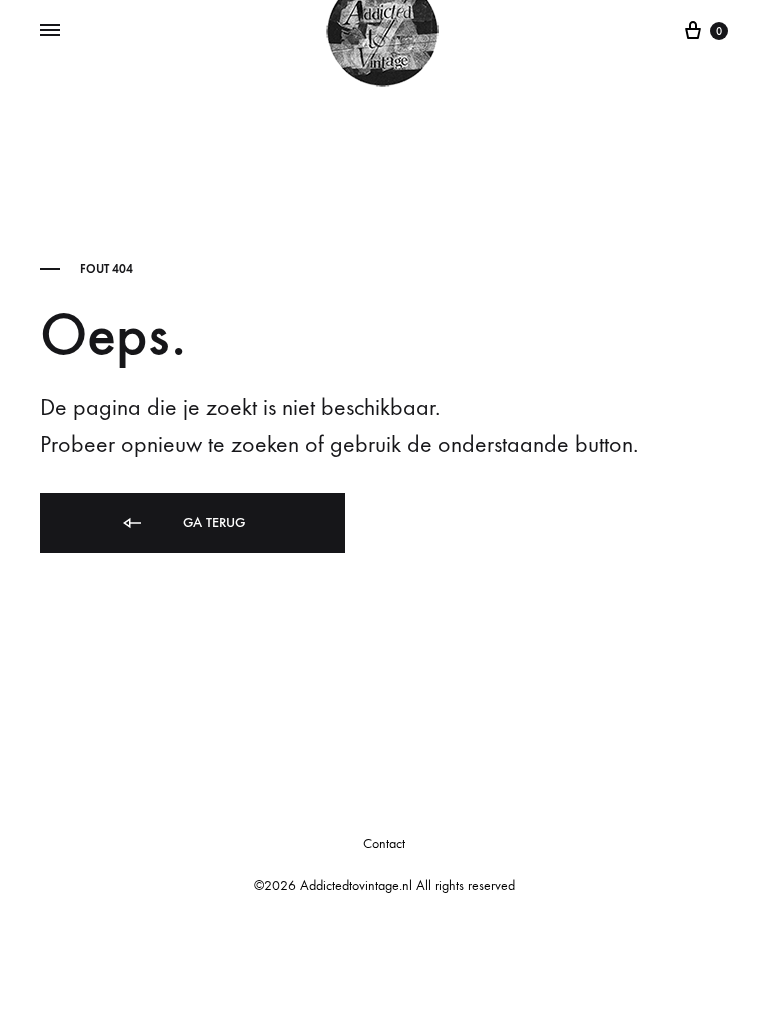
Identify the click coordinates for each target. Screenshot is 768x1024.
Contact (384, 843)
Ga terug (212, 522)
